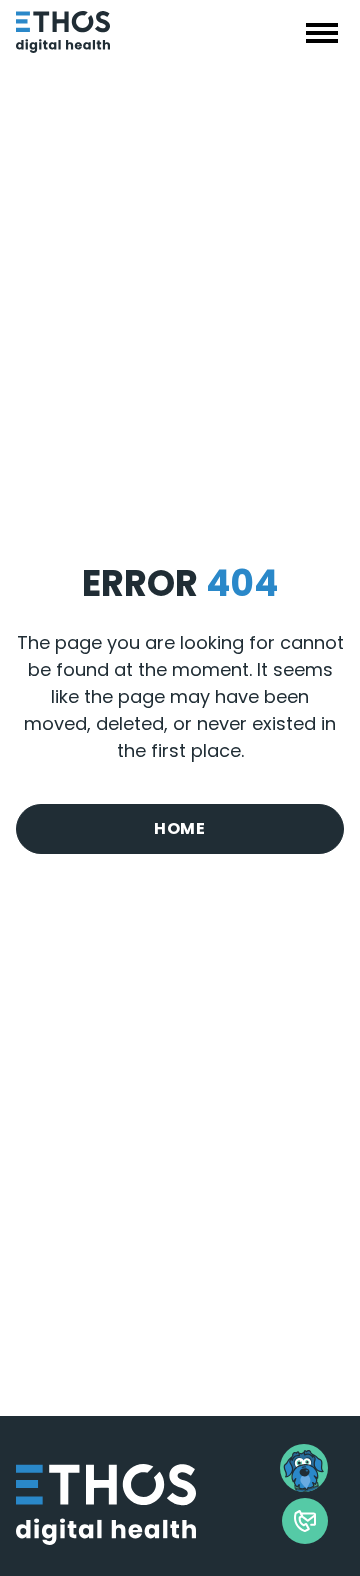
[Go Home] (116, 32)
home (180, 828)
